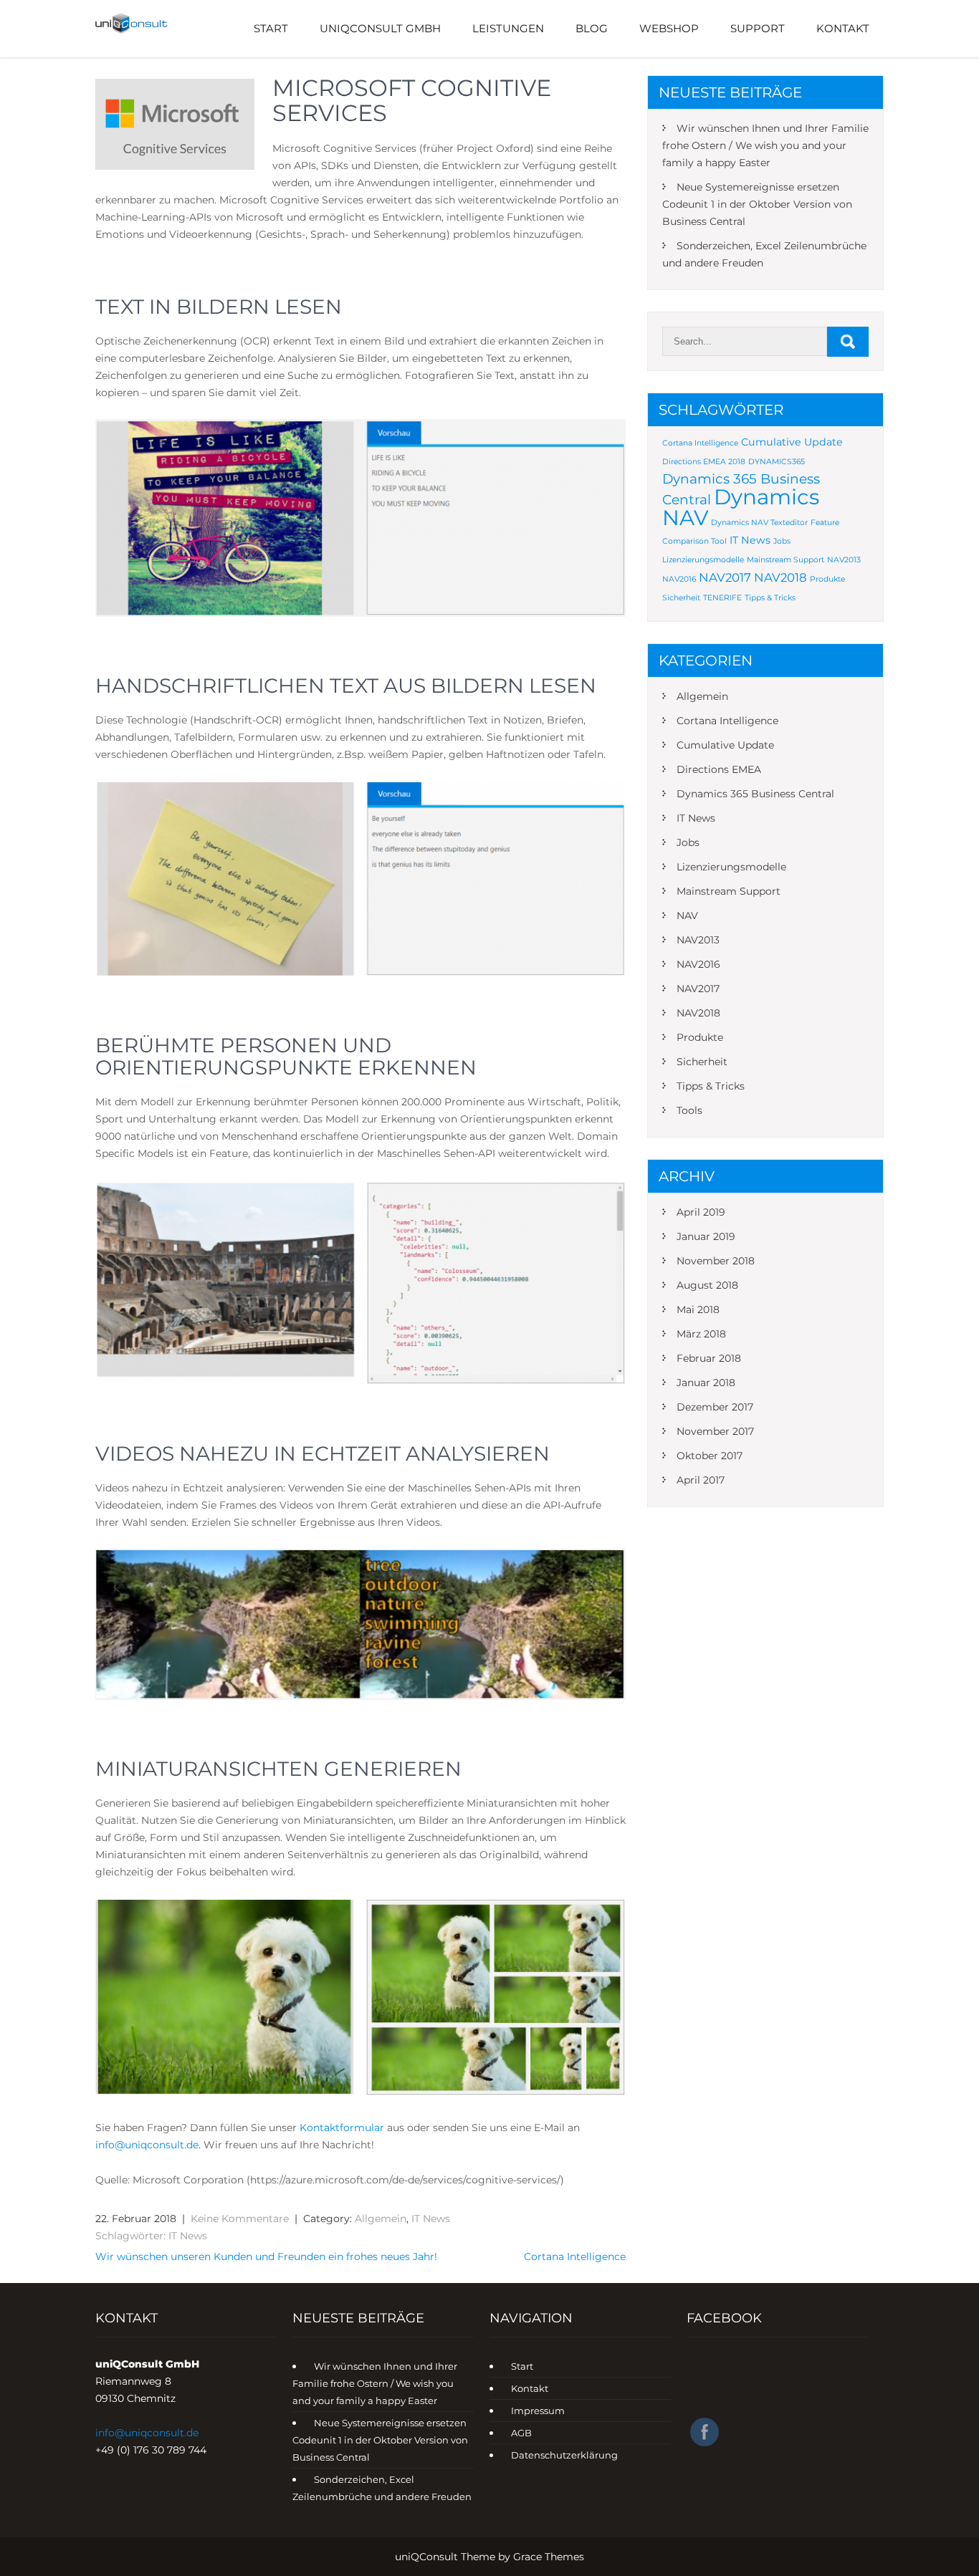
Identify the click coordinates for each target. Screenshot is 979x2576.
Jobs (782, 541)
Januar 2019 (706, 1236)
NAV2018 (780, 577)
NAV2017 (725, 577)
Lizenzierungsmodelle (703, 560)
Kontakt (843, 28)
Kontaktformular (343, 2128)
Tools (689, 1110)
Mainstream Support (785, 560)
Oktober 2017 (710, 1456)
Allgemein (381, 2219)
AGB (521, 2433)
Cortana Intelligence (575, 2257)
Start (271, 28)
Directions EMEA (719, 769)
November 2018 (716, 1261)
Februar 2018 (709, 1358)
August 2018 (707, 1285)
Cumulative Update (792, 442)
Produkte (827, 579)
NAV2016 (679, 579)
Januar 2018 (706, 1383)
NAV (687, 915)
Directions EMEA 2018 (704, 462)
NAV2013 (844, 560)
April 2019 (701, 1212)
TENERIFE (722, 598)
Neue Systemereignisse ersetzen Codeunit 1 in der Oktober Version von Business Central (757, 204)
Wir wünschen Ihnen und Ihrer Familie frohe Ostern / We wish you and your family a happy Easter (765, 145)
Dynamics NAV (741, 507)
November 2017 (715, 1431)
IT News (431, 2219)
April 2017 (701, 1480)
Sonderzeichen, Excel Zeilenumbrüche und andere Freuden (764, 254)
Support (758, 28)
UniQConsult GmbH (380, 28)
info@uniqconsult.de (147, 2433)
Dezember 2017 (715, 1407)
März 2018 (701, 1334)
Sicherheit (681, 598)
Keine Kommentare (240, 2219)
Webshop (669, 28)
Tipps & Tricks (770, 598)
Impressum (538, 2411)
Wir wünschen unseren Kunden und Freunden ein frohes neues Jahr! (266, 2257)
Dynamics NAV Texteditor (759, 523)
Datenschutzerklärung (564, 2455)
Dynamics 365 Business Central (755, 794)
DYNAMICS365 (777, 462)
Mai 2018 (698, 1309)
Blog (592, 28)
